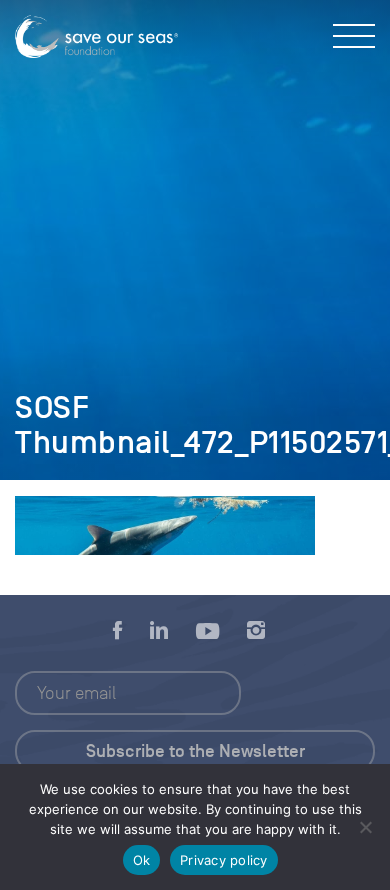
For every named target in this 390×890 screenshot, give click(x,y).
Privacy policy (224, 860)
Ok (142, 860)
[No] (365, 827)
